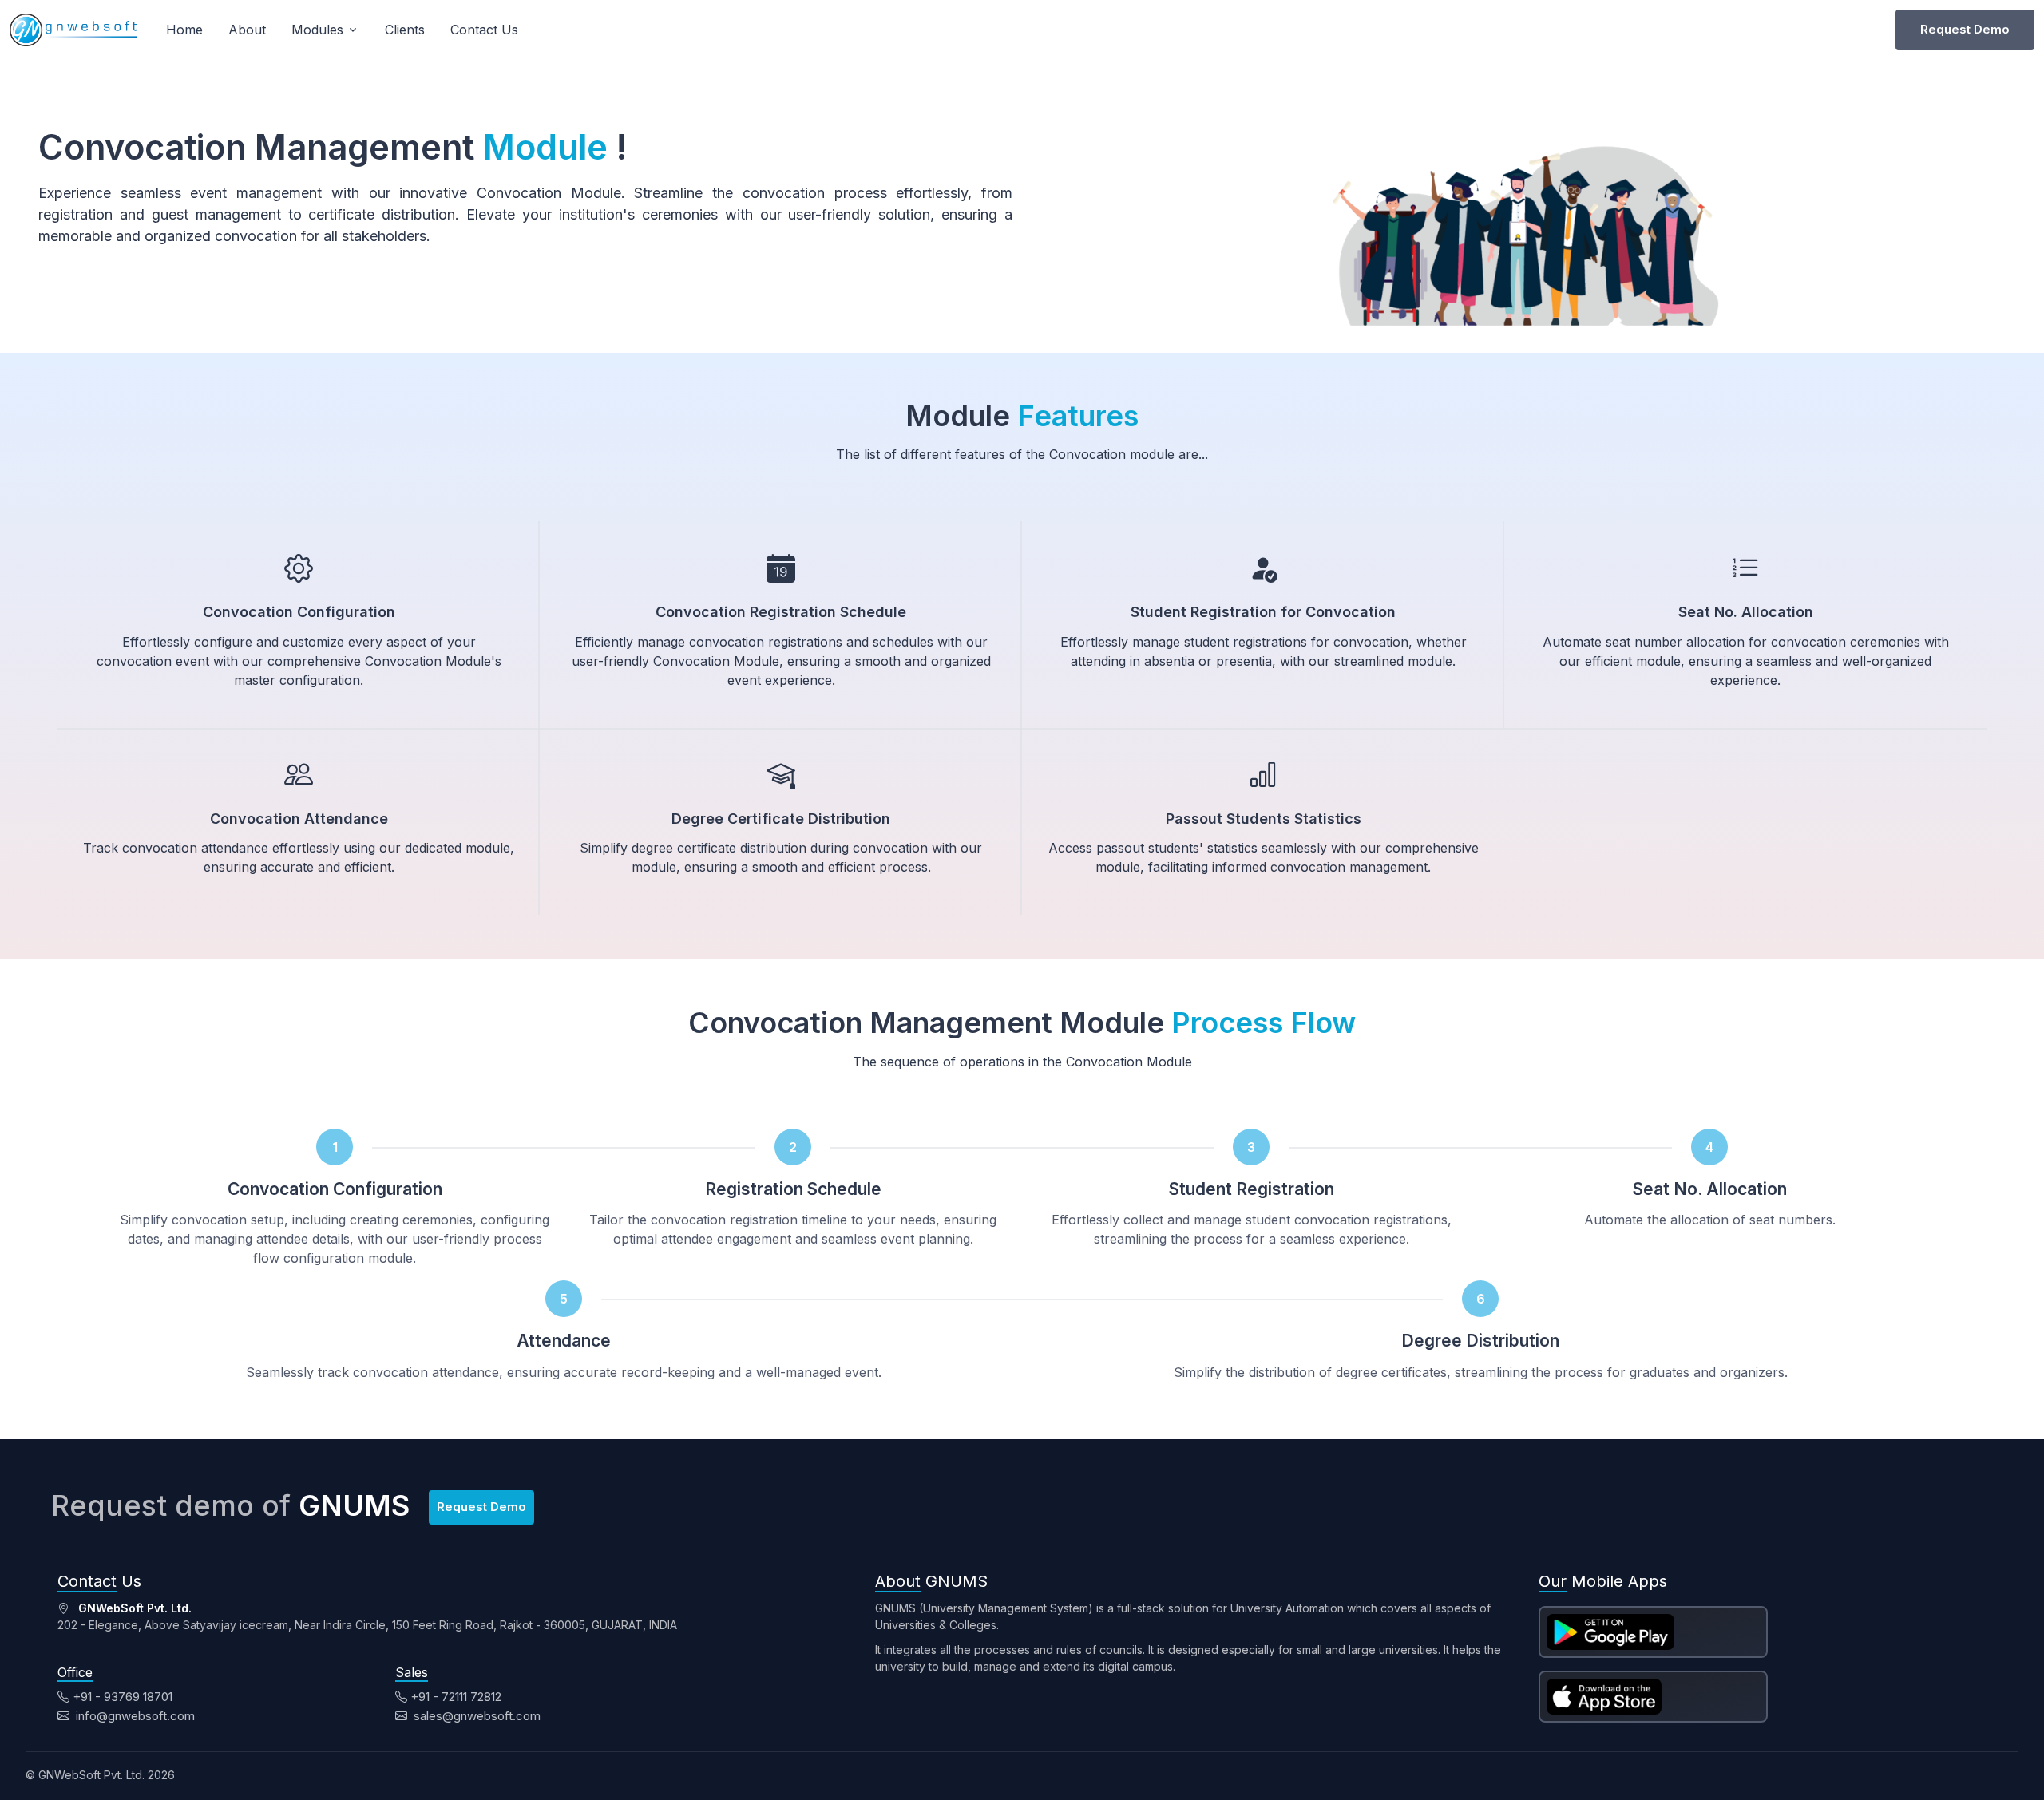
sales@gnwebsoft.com (475, 1716)
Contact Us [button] (484, 30)
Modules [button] (317, 30)
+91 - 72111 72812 (456, 1697)
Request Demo (1965, 29)
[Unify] (73, 30)
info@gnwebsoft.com (134, 1716)
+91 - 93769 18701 (123, 1697)
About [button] (247, 30)
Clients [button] (405, 30)
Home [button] (184, 30)
